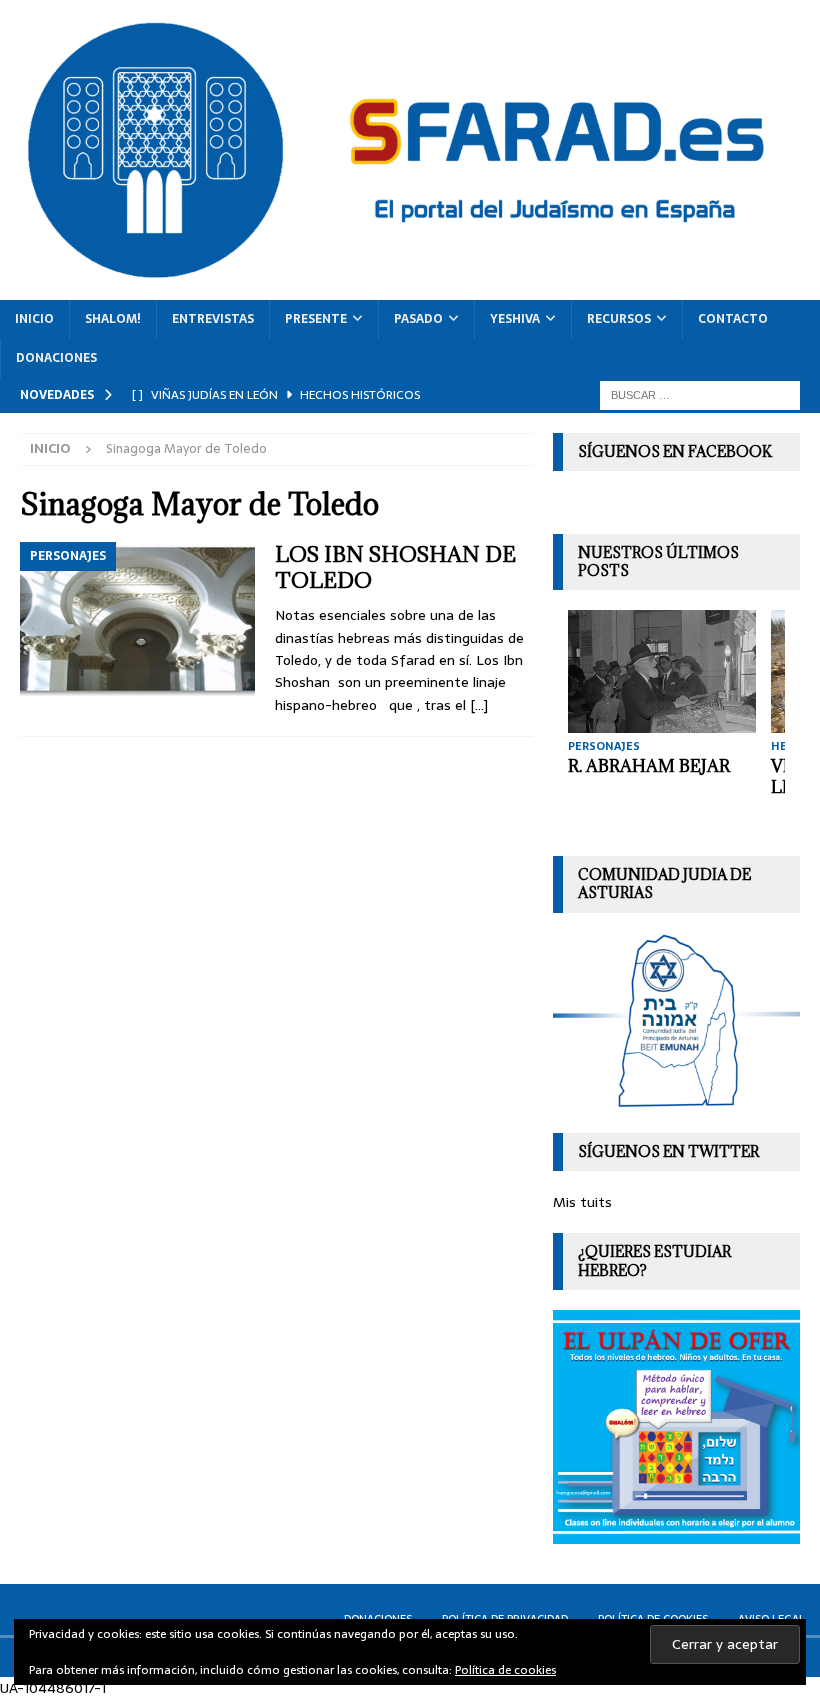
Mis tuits (582, 1202)
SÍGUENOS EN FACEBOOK (675, 451)
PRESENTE (316, 319)
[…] (479, 705)
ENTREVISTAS (213, 319)
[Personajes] (137, 619)
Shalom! (113, 319)
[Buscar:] (700, 394)
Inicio (34, 319)
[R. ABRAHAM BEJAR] (662, 671)
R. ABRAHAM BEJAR (649, 766)
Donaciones (56, 358)
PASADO (418, 319)
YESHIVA (515, 319)
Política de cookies (505, 1670)
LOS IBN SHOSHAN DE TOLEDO (395, 567)
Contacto (733, 319)
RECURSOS (619, 319)
